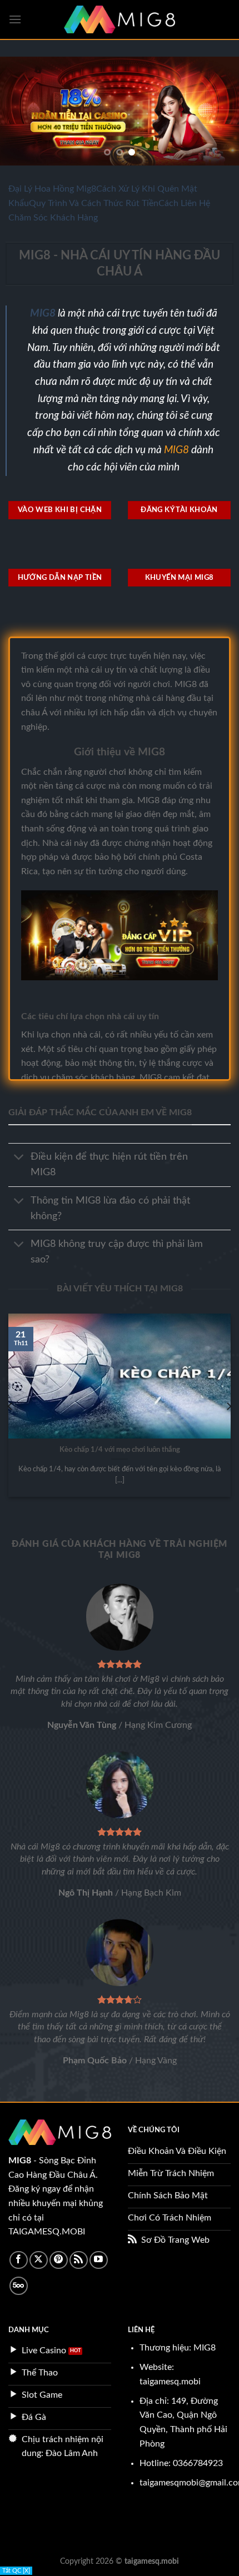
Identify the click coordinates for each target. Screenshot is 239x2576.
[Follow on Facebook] (19, 2260)
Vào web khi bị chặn (60, 510)
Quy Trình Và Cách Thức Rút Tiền (94, 203)
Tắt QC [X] (16, 2571)
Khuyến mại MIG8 (180, 578)
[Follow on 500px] (19, 2286)
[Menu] (15, 19)
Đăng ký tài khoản (179, 510)
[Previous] (11, 1406)
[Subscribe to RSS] (79, 2260)
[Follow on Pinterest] (59, 2260)
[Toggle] (19, 1158)
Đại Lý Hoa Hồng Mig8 (52, 189)
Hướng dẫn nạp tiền (60, 578)
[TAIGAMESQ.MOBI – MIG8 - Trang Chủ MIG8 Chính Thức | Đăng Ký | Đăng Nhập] (120, 19)
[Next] (228, 1406)
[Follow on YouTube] (99, 2260)
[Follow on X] (39, 2260)
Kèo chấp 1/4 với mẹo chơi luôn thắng (120, 1450)
